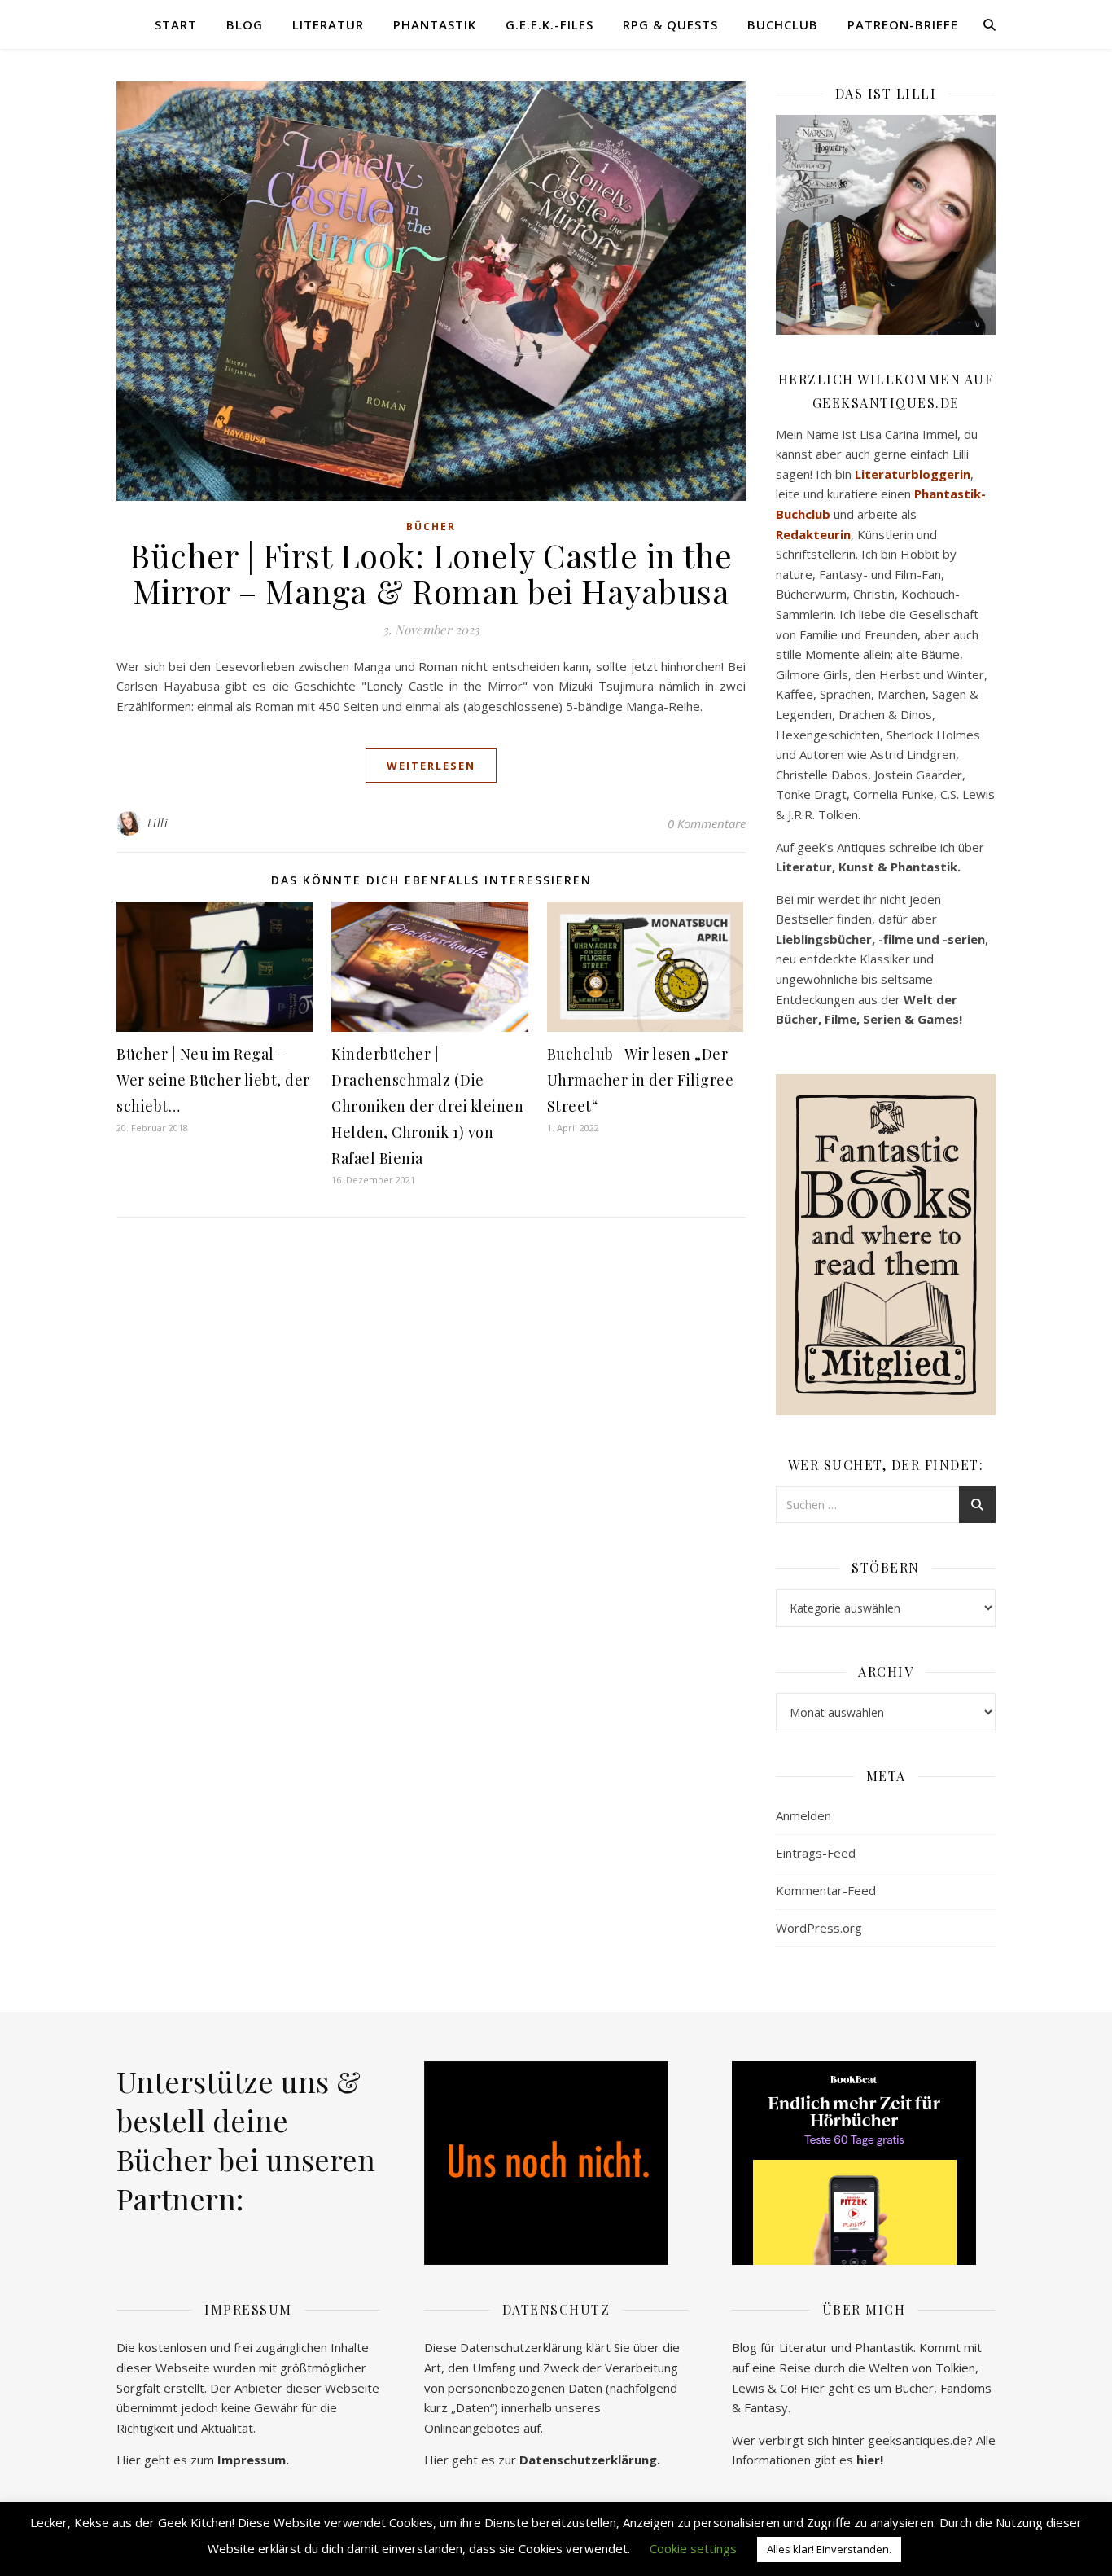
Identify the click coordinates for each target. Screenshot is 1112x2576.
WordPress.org (819, 1928)
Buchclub (783, 24)
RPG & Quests (670, 24)
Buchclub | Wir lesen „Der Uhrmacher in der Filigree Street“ (641, 1080)
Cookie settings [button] (693, 2548)
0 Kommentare (707, 823)
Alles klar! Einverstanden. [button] (829, 2549)
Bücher (431, 527)
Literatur (328, 24)
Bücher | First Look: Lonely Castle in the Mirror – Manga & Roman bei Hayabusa (431, 573)
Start (176, 24)
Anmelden (803, 1815)
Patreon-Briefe (903, 24)
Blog (245, 24)
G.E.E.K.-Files (549, 24)
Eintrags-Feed (816, 1853)
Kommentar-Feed (826, 1890)
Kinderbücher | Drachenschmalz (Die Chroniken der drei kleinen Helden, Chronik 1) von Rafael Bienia (427, 1106)
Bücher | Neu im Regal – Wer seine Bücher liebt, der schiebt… (213, 1080)
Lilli (158, 823)
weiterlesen (431, 766)
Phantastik (435, 24)
